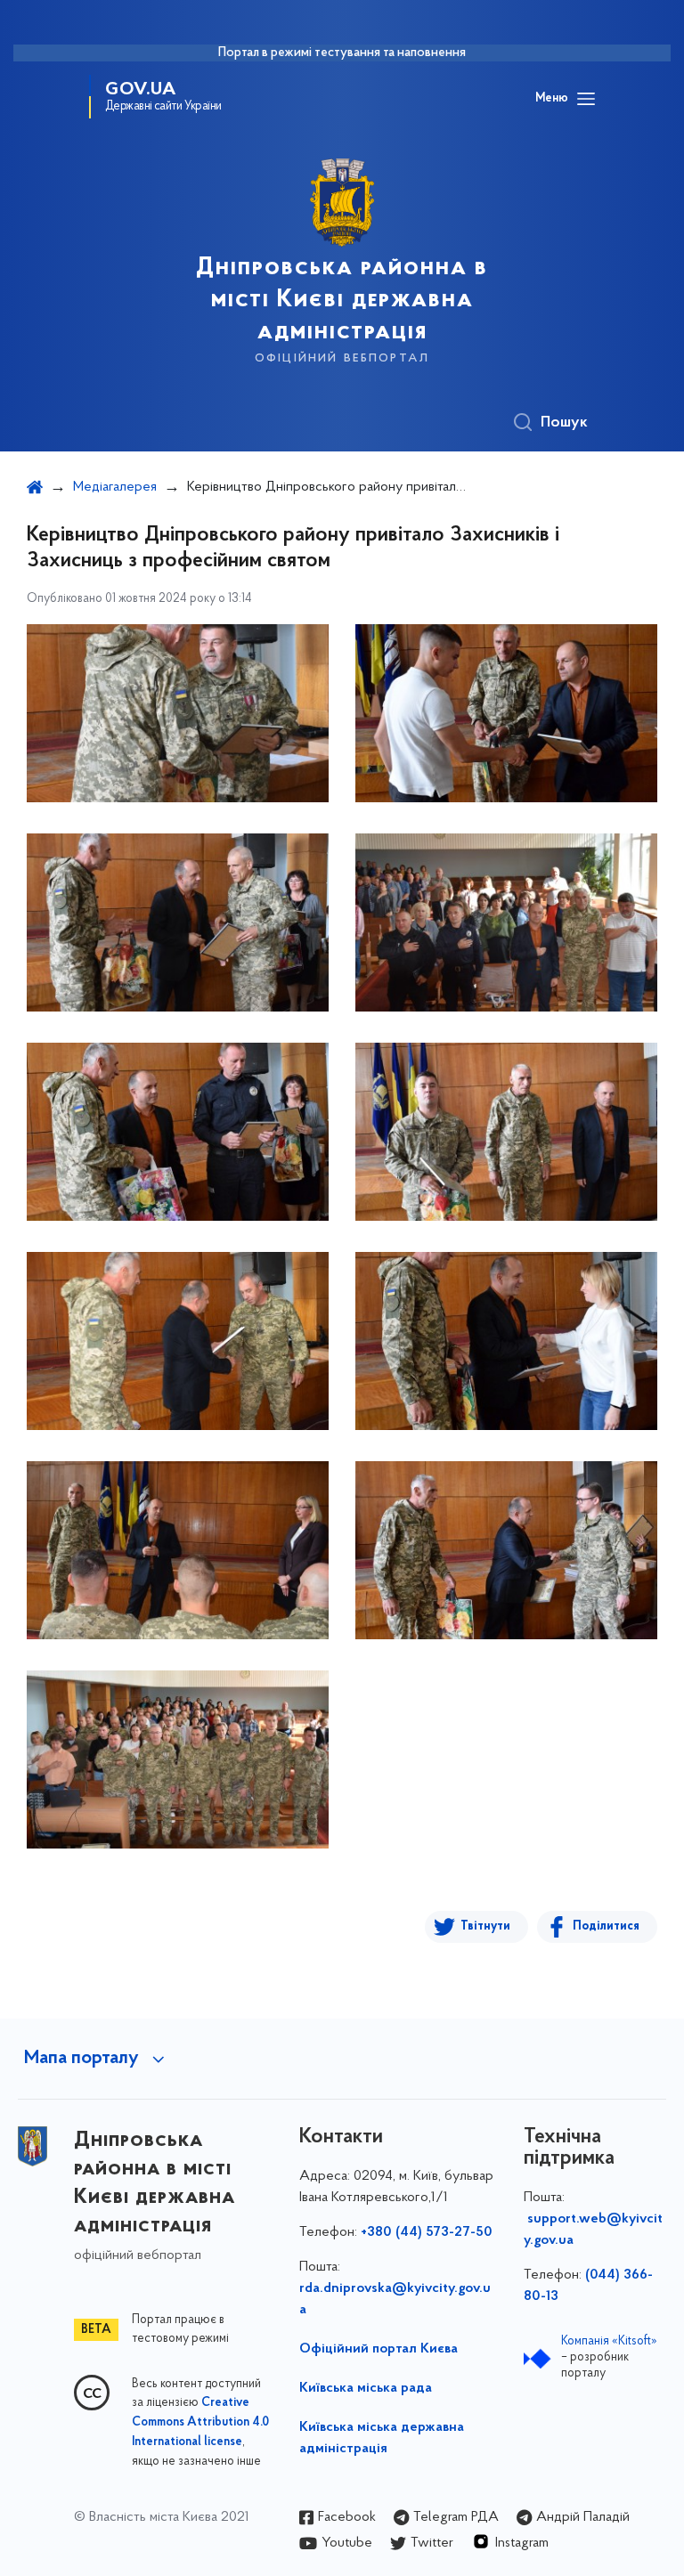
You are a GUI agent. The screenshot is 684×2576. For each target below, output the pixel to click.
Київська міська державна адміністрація (382, 2438)
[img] (178, 713)
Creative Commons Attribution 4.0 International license (200, 2423)
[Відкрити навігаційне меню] (586, 99)
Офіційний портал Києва (379, 2349)
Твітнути (485, 1926)
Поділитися (606, 1926)
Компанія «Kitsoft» (609, 2341)
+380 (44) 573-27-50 (427, 2232)
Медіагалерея (115, 487)
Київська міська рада (366, 2388)
